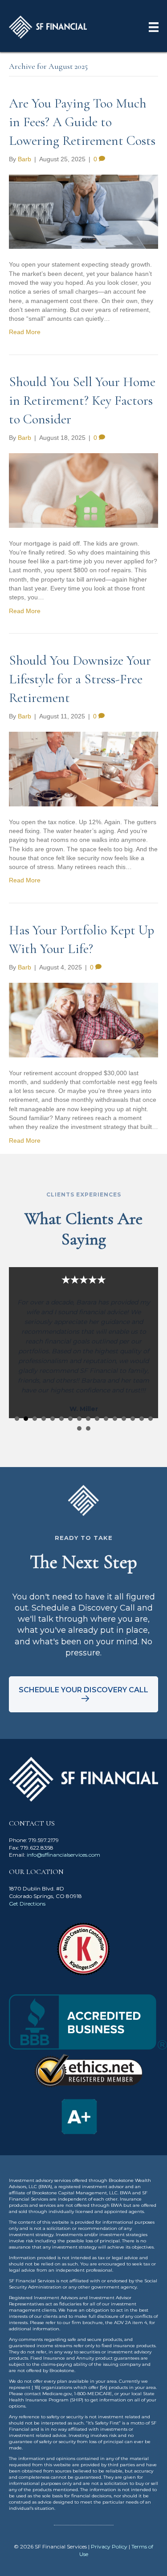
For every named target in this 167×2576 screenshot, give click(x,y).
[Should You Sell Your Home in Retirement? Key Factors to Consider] (83, 490)
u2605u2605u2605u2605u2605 (17, 1419)
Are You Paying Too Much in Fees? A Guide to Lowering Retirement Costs (82, 122)
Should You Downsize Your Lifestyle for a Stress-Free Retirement (80, 679)
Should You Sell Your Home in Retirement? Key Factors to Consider (82, 401)
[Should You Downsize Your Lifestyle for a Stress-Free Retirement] (83, 769)
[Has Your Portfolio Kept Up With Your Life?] (83, 1020)
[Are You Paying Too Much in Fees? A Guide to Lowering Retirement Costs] (83, 211)
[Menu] (154, 27)
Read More (25, 332)
